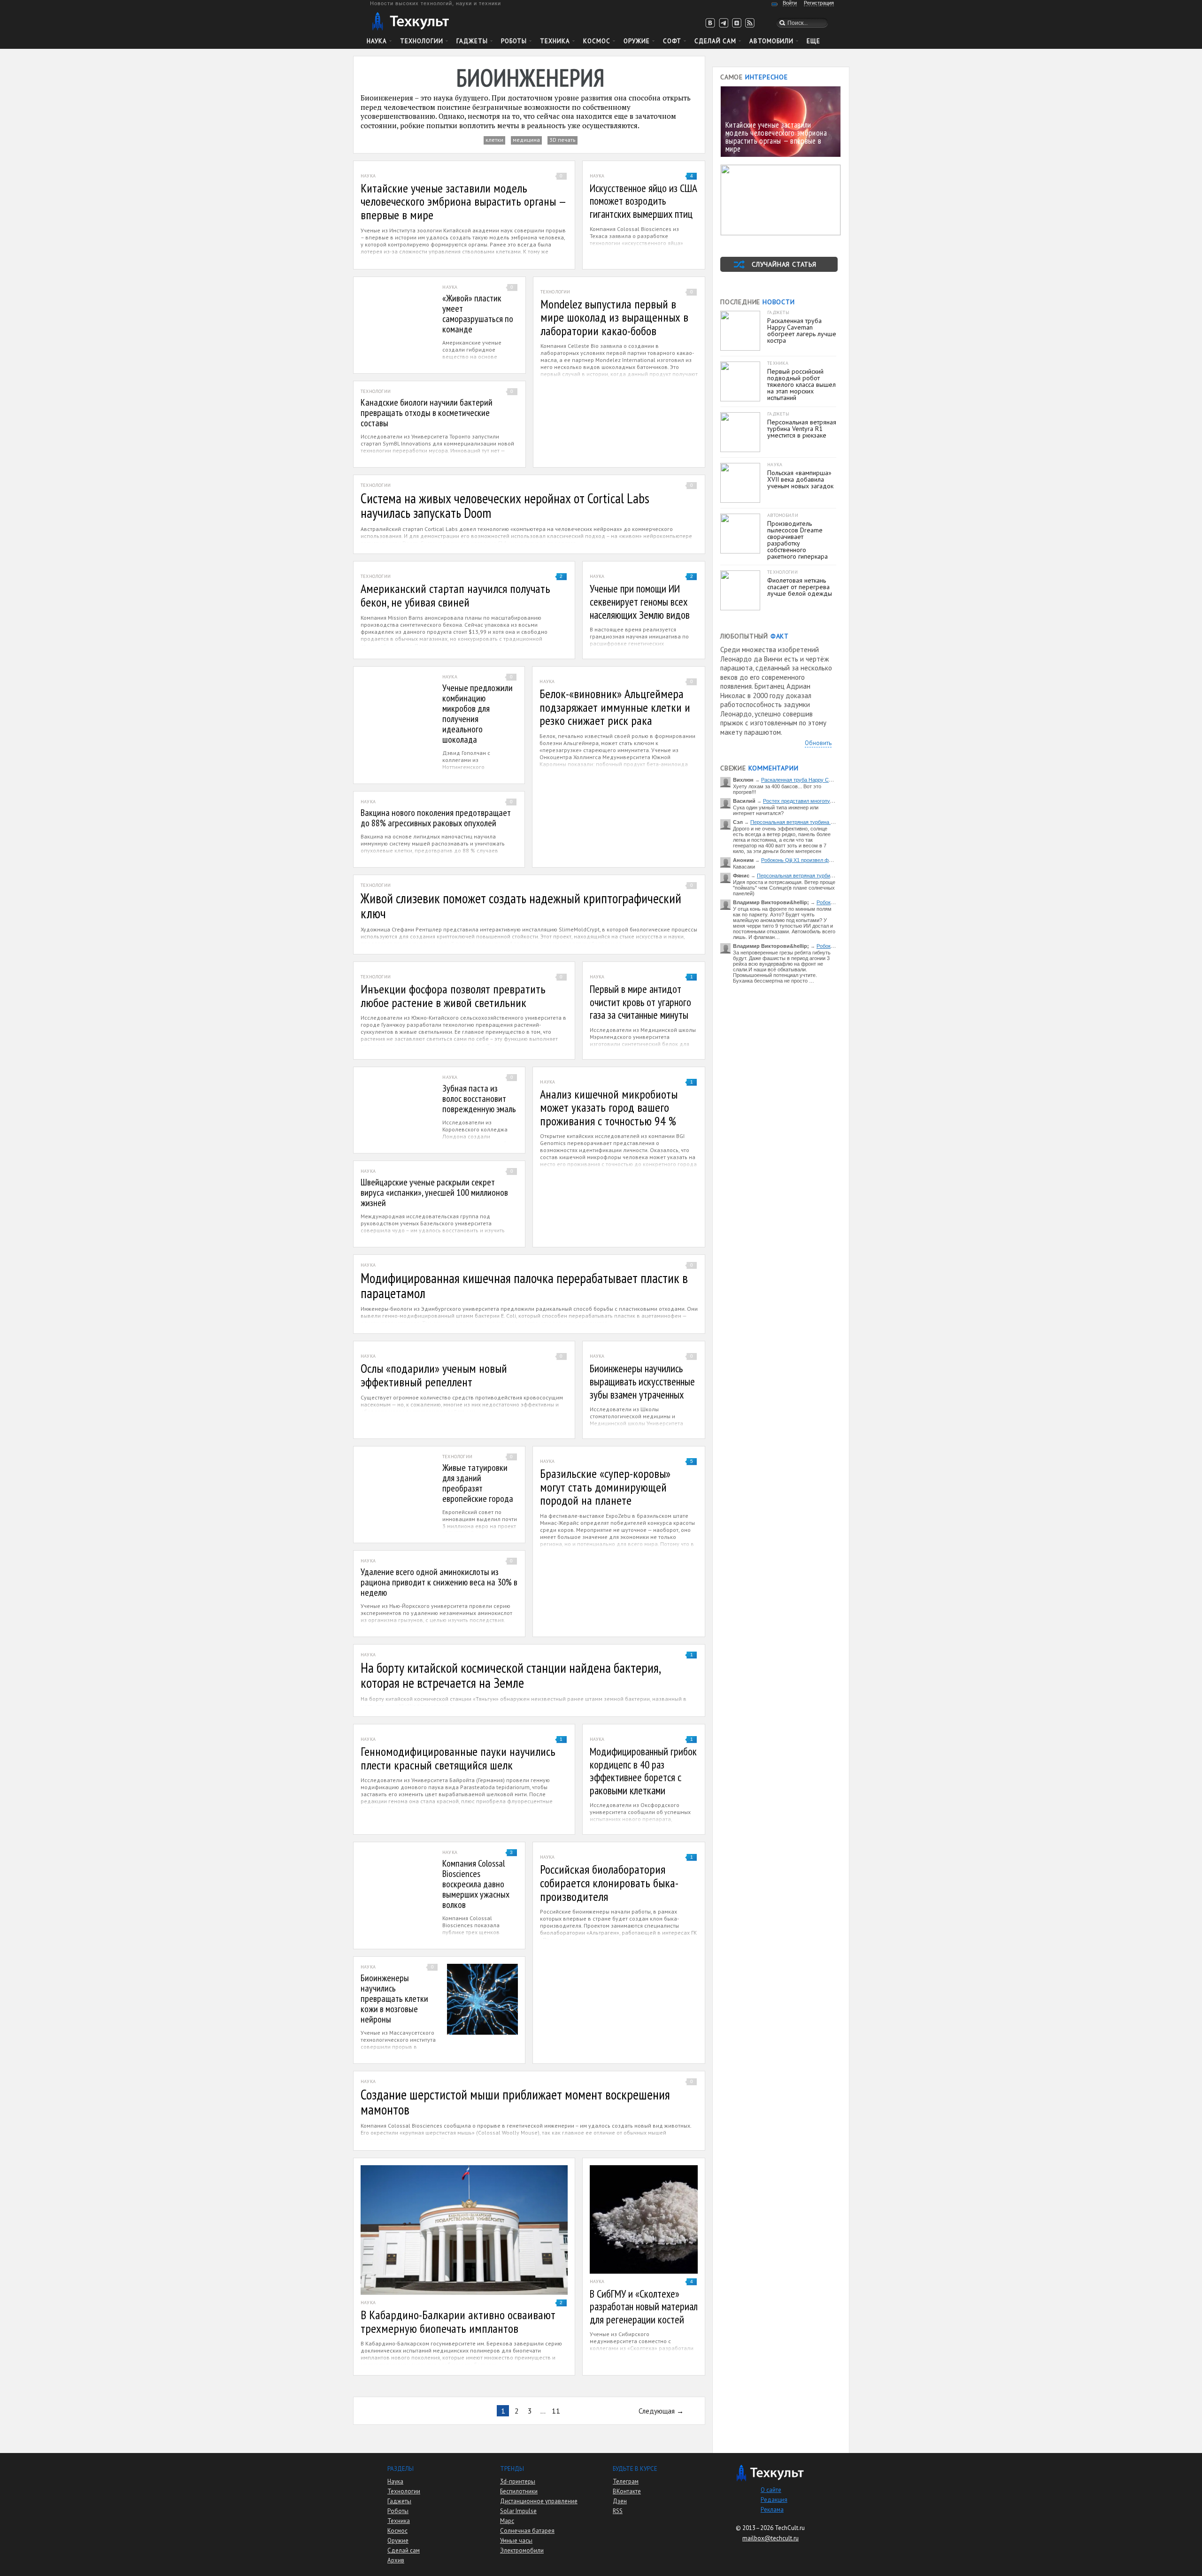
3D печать (562, 140)
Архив (396, 2560)
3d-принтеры (518, 2481)
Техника (555, 41)
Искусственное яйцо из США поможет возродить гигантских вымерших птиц (643, 201)
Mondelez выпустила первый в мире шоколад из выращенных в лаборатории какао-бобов (614, 317)
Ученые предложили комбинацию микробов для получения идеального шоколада (478, 714)
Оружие (637, 41)
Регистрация (819, 3)
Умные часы (516, 2541)
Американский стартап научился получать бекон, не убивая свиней (455, 595)
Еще (813, 41)
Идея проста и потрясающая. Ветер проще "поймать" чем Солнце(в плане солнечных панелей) (784, 888)
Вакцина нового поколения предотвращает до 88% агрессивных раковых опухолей (436, 818)
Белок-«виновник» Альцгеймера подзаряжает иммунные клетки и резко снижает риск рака (615, 707)
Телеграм (626, 2481)
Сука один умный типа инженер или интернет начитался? (776, 810)
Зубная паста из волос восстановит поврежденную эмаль (479, 1099)
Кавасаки (744, 867)
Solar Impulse (518, 2511)
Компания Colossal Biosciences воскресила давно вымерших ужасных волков (476, 1884)
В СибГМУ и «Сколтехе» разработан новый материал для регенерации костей (644, 2307)
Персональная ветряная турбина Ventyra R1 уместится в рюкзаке (829, 822)
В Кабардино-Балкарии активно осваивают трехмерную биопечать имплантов (458, 2322)
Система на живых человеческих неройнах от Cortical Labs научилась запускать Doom (505, 506)
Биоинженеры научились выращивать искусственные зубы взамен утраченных (642, 1381)
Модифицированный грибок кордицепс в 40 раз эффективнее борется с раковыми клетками (643, 1771)
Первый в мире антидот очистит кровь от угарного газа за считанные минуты (640, 1002)
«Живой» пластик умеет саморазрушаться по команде (478, 314)
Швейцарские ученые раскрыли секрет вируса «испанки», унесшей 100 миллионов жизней (434, 1192)
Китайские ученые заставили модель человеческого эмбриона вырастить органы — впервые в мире (463, 201)
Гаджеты (472, 41)
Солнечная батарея (527, 2531)
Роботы (514, 41)
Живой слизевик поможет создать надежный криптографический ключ (521, 906)
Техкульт (410, 21)
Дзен (620, 2501)
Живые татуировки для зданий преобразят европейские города (478, 1483)
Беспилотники (519, 2491)
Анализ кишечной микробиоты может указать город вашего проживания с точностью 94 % (609, 1107)
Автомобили (771, 41)
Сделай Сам (715, 41)
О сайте (771, 2490)
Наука (377, 41)
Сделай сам (404, 2550)
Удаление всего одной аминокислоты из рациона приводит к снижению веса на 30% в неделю (439, 1582)
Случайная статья (784, 264)
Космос (597, 41)
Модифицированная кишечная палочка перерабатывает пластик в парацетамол (524, 1285)
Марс (507, 2521)
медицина (526, 140)
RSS (618, 2511)
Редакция (774, 2500)
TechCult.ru (790, 2528)
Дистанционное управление (539, 2501)
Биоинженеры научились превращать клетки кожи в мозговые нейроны (394, 1999)
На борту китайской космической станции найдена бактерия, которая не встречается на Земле (510, 1675)
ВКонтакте (627, 2491)
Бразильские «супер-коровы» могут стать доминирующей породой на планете (605, 1487)
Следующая (657, 2411)
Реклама (772, 2510)
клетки (494, 140)
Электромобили (522, 2550)
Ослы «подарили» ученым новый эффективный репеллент (434, 1375)
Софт (672, 41)
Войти (790, 3)
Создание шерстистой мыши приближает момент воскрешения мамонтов (515, 2102)
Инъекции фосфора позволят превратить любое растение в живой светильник (453, 996)
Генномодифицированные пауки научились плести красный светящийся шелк (458, 1758)
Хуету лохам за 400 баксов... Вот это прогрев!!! (777, 789)
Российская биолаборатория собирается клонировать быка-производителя (609, 1883)
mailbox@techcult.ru (771, 2538)
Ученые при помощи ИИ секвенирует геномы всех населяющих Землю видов (640, 601)
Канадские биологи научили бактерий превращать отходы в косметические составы (427, 413)
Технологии (422, 41)
